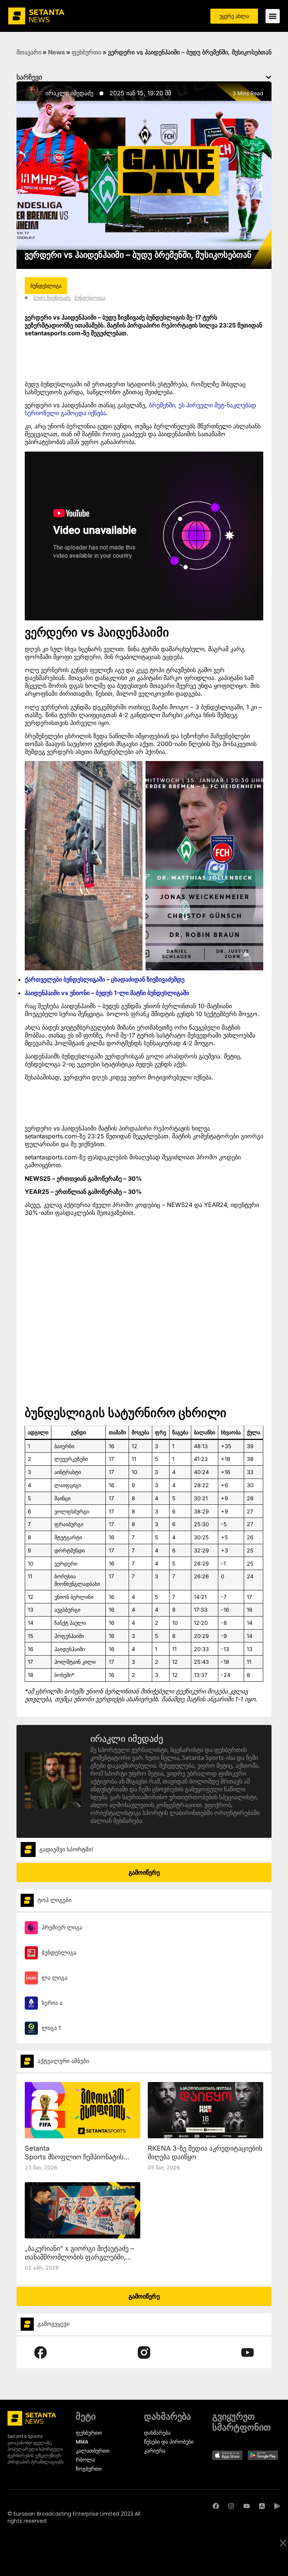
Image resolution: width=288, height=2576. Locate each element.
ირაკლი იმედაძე (69, 93)
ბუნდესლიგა (90, 298)
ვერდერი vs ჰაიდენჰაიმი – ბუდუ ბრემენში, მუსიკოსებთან (138, 255)
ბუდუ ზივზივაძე (52, 298)
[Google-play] (277, 2506)
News (56, 52)
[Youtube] (247, 2506)
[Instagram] (231, 2506)
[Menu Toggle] (273, 16)
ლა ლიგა (55, 1978)
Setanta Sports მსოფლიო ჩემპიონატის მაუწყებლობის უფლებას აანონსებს (81, 2157)
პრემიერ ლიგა (62, 1927)
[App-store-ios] (262, 2506)
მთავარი (29, 52)
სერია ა (52, 2003)
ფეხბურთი (86, 52)
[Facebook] (216, 2506)
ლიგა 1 (51, 2028)
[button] (268, 77)
